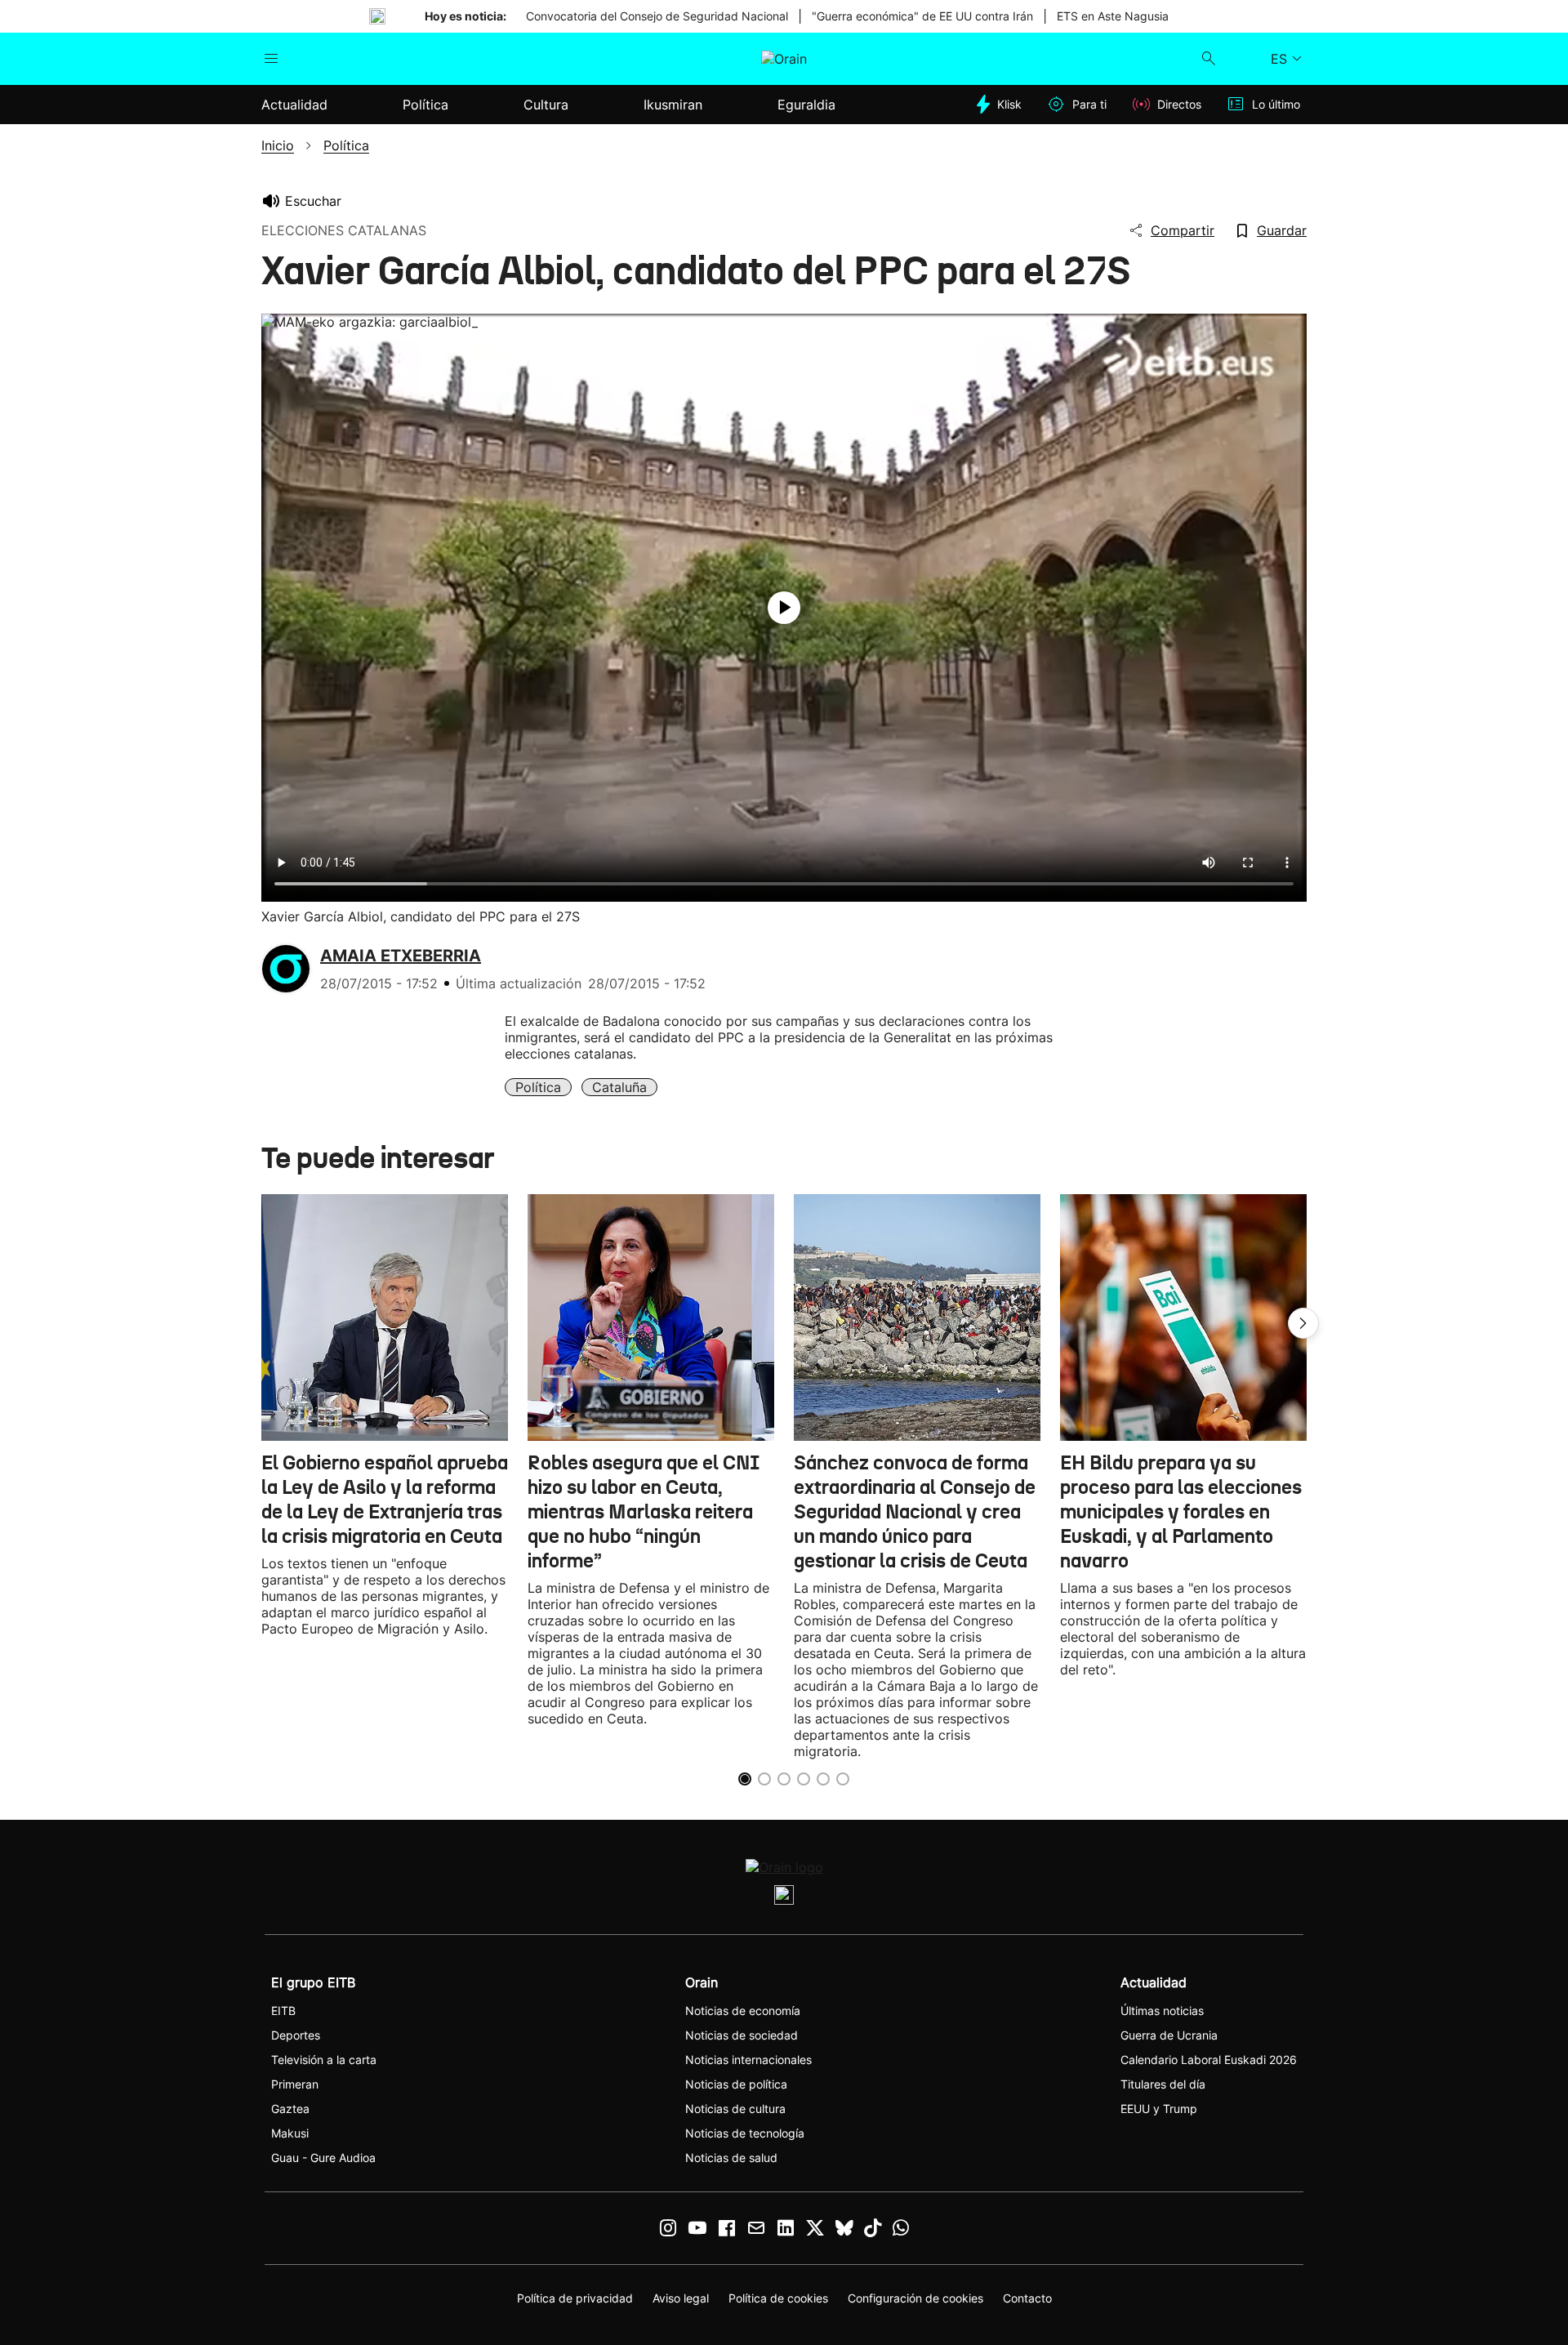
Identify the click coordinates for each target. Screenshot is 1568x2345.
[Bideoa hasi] (784, 608)
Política (538, 1087)
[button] (1303, 1323)
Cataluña (619, 1087)
